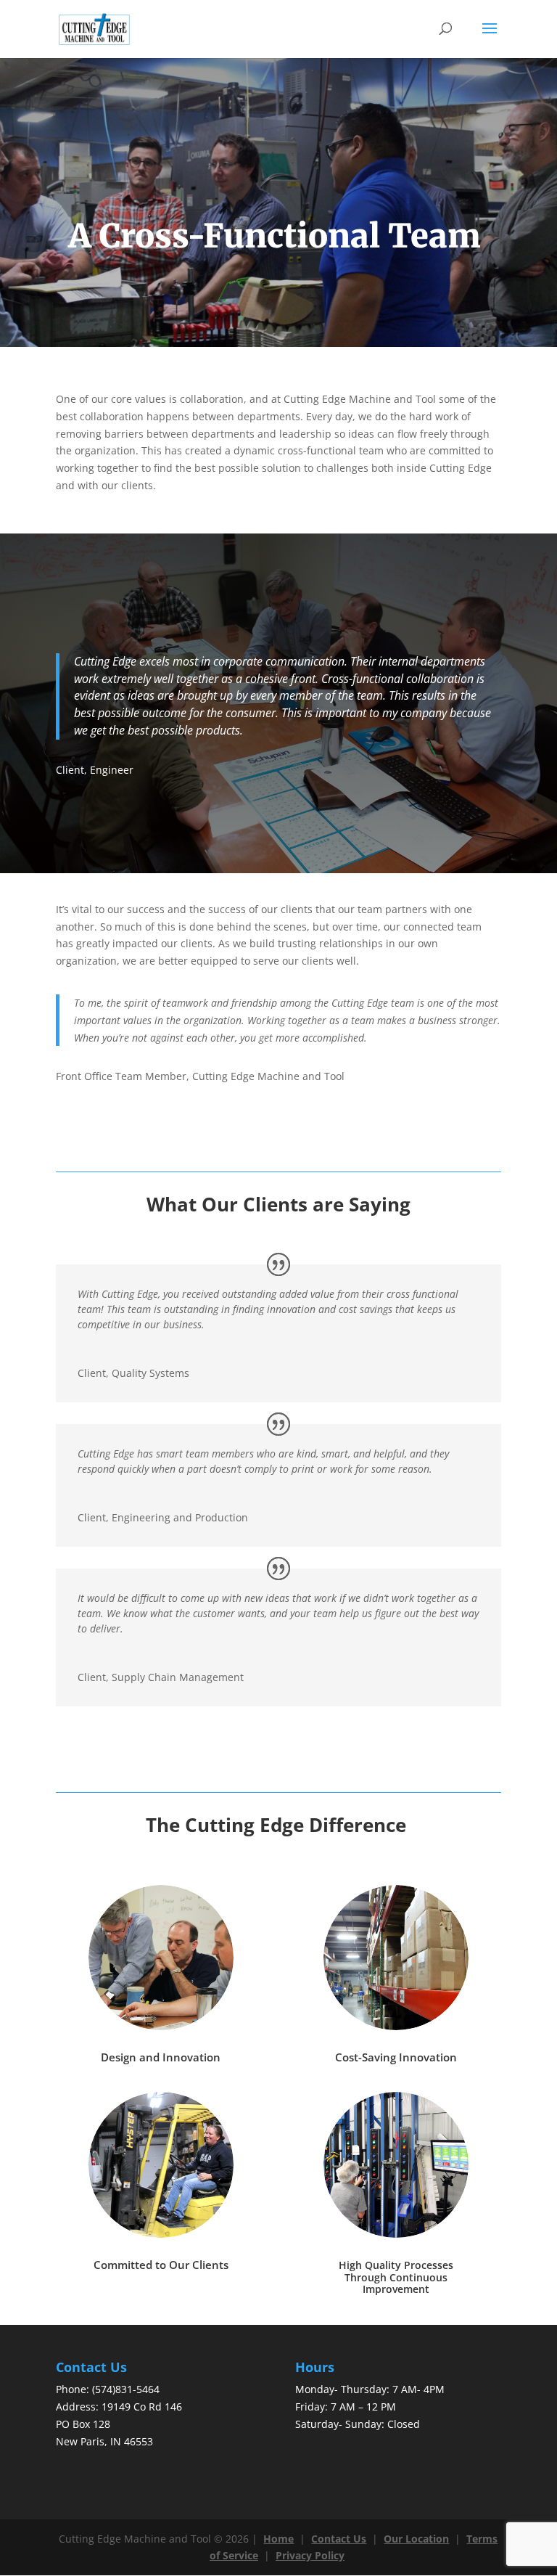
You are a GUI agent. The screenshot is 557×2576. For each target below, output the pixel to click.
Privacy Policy (310, 2555)
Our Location (416, 2539)
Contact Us (339, 2539)
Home (278, 2539)
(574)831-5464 (126, 2389)
